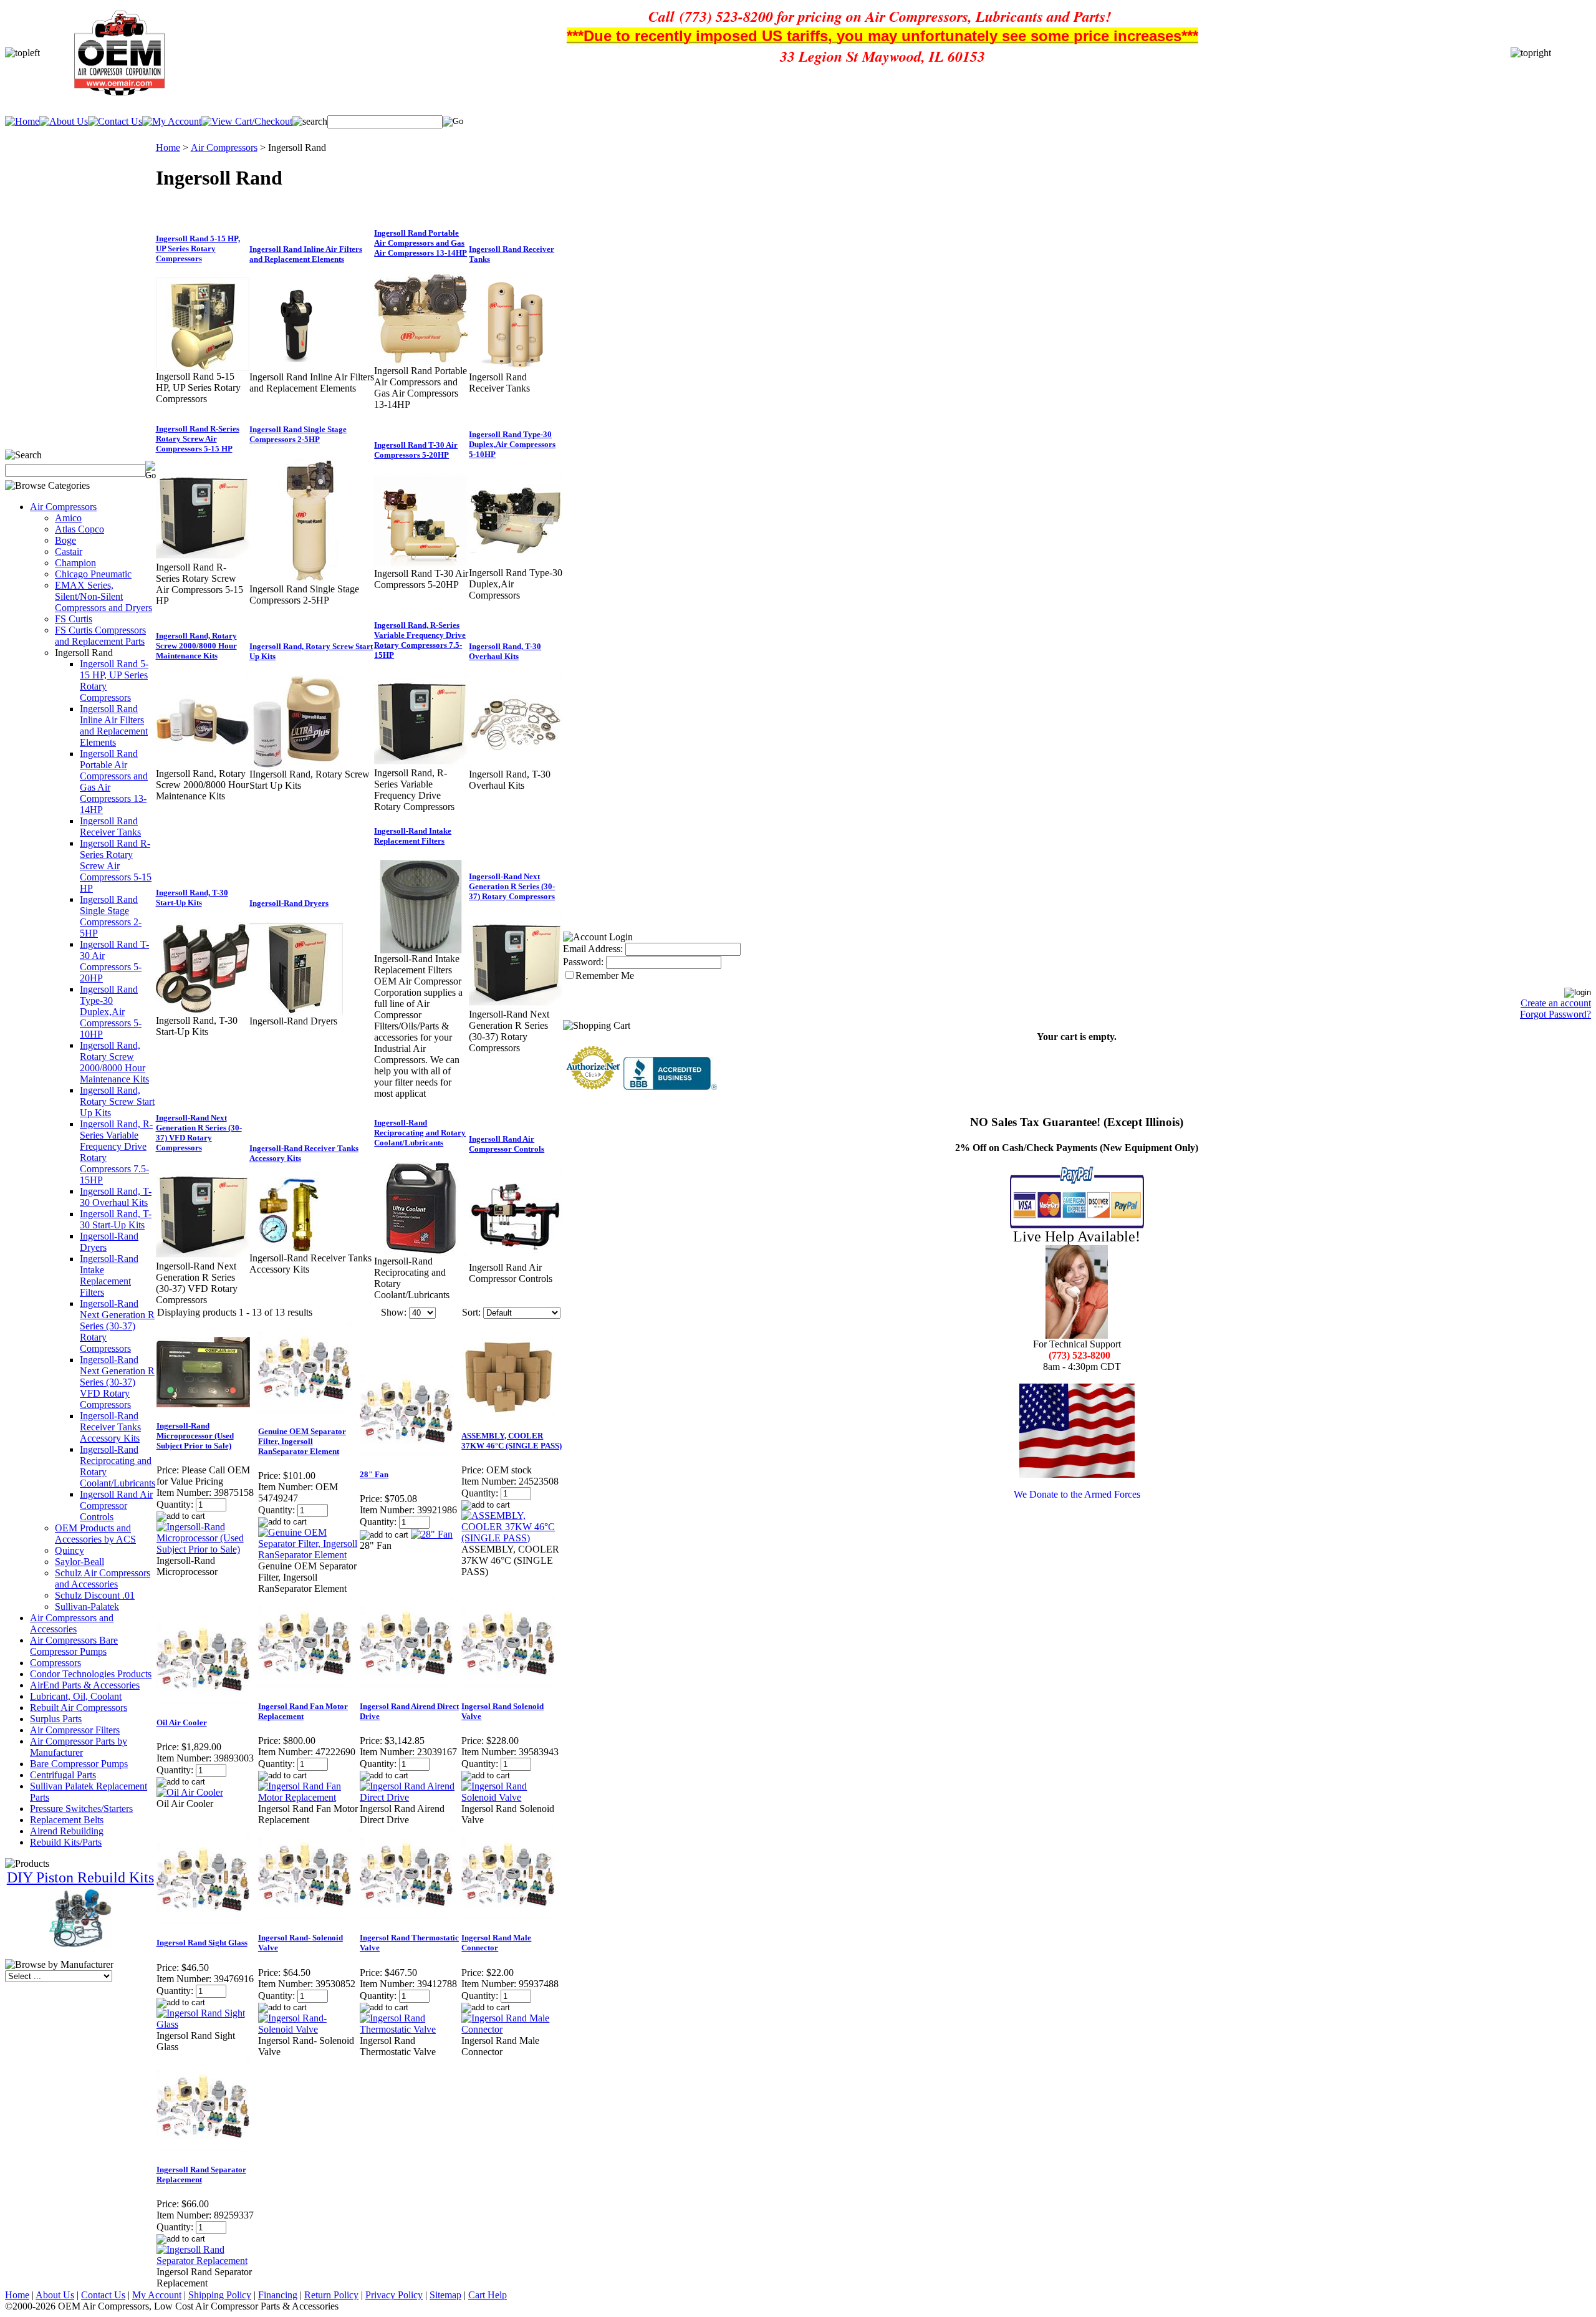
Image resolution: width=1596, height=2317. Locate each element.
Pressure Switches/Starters (81, 1809)
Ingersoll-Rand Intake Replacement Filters (109, 1275)
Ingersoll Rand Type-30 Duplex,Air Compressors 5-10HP (111, 1012)
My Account (157, 2295)
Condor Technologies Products (91, 1674)
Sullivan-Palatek (87, 1606)
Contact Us (103, 2295)
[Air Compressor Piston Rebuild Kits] (80, 1944)
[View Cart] (247, 121)
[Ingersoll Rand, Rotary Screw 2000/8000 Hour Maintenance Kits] (203, 765)
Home (168, 147)
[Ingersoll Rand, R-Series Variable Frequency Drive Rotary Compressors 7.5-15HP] (421, 764)
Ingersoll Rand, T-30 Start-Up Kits (116, 1219)
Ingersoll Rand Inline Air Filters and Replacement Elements (114, 725)
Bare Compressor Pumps (79, 1764)
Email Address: (593, 949)
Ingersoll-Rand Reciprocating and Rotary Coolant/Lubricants (420, 1133)
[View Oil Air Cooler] (190, 1792)
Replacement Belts (67, 1820)
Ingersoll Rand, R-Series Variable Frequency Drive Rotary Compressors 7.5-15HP (420, 640)
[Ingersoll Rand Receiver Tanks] (516, 368)
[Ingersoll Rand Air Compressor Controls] (516, 1259)
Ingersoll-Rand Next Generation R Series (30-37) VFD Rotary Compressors (117, 1382)
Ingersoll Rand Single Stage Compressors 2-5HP (111, 916)
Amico (68, 518)
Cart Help (488, 2295)
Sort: (471, 1312)
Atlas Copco (79, 529)
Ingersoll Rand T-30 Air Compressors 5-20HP (114, 961)
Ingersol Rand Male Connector (496, 1943)
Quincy (70, 1550)
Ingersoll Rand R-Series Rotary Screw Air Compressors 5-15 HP (116, 866)
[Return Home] (22, 121)
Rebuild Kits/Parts (66, 1842)
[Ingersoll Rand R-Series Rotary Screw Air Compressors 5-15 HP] (203, 558)
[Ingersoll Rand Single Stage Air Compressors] (312, 580)
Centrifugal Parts (63, 1775)
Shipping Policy (220, 2295)
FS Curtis (74, 619)
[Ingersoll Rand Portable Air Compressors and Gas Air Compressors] (421, 362)
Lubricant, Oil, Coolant (76, 1696)
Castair (69, 552)
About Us (55, 2295)
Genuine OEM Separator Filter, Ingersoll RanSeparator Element (302, 1441)
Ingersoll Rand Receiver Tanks (110, 826)
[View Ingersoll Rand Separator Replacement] (207, 2261)
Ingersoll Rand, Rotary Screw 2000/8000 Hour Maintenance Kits (114, 1062)
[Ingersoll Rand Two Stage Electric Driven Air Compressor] (516, 564)
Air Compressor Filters (75, 1730)
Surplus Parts (56, 1719)
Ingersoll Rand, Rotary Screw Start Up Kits (117, 1101)
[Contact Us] (115, 121)
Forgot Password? (1555, 1014)
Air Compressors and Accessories (72, 1623)
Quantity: (175, 1504)
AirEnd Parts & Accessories (85, 1685)
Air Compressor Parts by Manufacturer (79, 1747)
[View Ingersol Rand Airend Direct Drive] (410, 1797)
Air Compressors (63, 507)
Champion (75, 563)
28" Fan (374, 1474)
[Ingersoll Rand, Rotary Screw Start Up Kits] (296, 765)
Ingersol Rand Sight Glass (202, 1943)
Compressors (55, 1663)
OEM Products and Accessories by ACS (95, 1534)
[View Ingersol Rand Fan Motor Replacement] (308, 1797)
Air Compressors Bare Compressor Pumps (74, 1646)
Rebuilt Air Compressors (79, 1708)
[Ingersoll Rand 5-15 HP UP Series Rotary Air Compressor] (203, 368)
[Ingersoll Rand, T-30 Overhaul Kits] (516, 765)
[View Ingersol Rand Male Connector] (512, 2029)
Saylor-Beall (79, 1562)
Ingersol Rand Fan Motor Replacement (303, 1711)
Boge (65, 540)
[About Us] (64, 121)
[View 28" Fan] (432, 1534)
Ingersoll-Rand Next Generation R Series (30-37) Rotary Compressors (117, 1326)
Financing (278, 2295)
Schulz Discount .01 (95, 1595)
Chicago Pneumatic (93, 574)
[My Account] (172, 121)
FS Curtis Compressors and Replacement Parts (100, 636)
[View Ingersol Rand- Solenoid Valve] (308, 2029)
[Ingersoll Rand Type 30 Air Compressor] (421, 565)
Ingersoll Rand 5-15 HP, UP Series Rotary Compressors (198, 248)
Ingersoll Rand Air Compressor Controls (116, 1505)
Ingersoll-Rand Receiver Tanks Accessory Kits (110, 1427)
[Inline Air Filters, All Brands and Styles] (296, 368)
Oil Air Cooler (182, 1722)
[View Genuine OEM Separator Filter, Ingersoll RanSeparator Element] (308, 1555)
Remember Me (605, 975)
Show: (394, 1312)
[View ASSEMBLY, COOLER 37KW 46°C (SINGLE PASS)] (512, 1538)
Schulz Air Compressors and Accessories (103, 1578)
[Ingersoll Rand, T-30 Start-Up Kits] (203, 1012)
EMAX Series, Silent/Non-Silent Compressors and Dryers (103, 596)
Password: (583, 962)
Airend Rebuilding (67, 1831)
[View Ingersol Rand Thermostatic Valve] (410, 2029)
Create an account (1556, 1003)
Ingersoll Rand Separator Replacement (201, 2175)
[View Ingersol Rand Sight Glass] (207, 2024)
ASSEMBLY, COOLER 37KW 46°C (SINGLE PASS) (512, 1441)
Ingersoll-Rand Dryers (289, 903)
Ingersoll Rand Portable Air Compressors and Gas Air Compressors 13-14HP (421, 243)
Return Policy (331, 2295)
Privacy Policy (394, 2295)
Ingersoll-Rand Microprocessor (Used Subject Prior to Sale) (195, 1436)
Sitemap (445, 2295)
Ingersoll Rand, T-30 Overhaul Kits (116, 1197)
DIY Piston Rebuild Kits (80, 1877)
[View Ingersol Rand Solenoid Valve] (512, 1797)
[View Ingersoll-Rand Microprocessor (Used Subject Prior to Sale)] (207, 1549)
